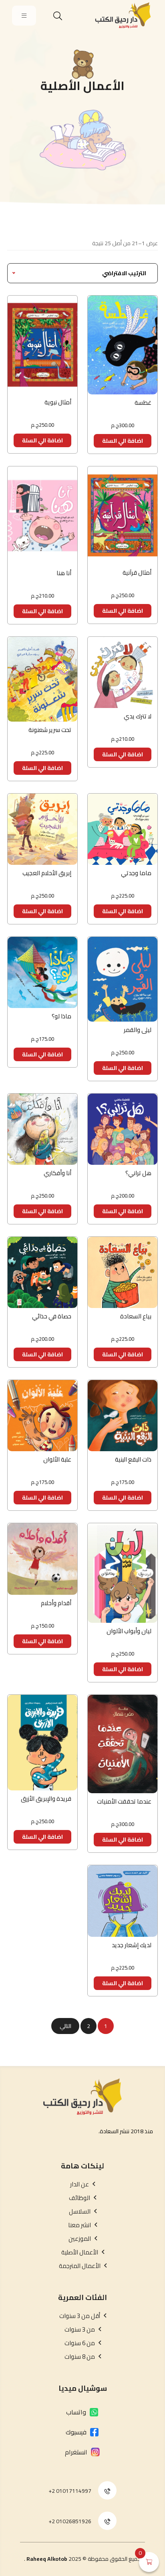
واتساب (76, 2412)
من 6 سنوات (80, 2343)
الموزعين (80, 2239)
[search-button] (58, 16)
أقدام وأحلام (56, 1603)
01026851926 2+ (70, 2521)
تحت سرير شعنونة (50, 730)
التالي (65, 2026)
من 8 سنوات (80, 2357)
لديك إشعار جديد (132, 1945)
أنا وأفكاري (57, 1173)
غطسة (143, 403)
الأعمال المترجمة (80, 2266)
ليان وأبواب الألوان (129, 1631)
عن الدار (79, 2184)
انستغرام (76, 2452)
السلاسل (80, 2212)
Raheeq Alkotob (47, 2559)
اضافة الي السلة (123, 441)
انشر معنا (79, 2225)
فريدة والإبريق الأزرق (46, 1799)
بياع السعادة (136, 1316)
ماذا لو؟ (61, 1016)
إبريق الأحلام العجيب (47, 873)
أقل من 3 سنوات (80, 2316)
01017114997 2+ (70, 2491)
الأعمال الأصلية (80, 2252)
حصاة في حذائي (52, 1316)
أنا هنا (64, 573)
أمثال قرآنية (137, 573)
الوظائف (79, 2198)
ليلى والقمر (138, 1030)
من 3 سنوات (80, 2330)
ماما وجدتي (136, 873)
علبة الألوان (57, 1459)
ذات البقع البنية (133, 1459)
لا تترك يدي (138, 716)
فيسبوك (76, 2432)
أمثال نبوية (58, 402)
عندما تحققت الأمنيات (124, 1801)
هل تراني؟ (138, 1173)
